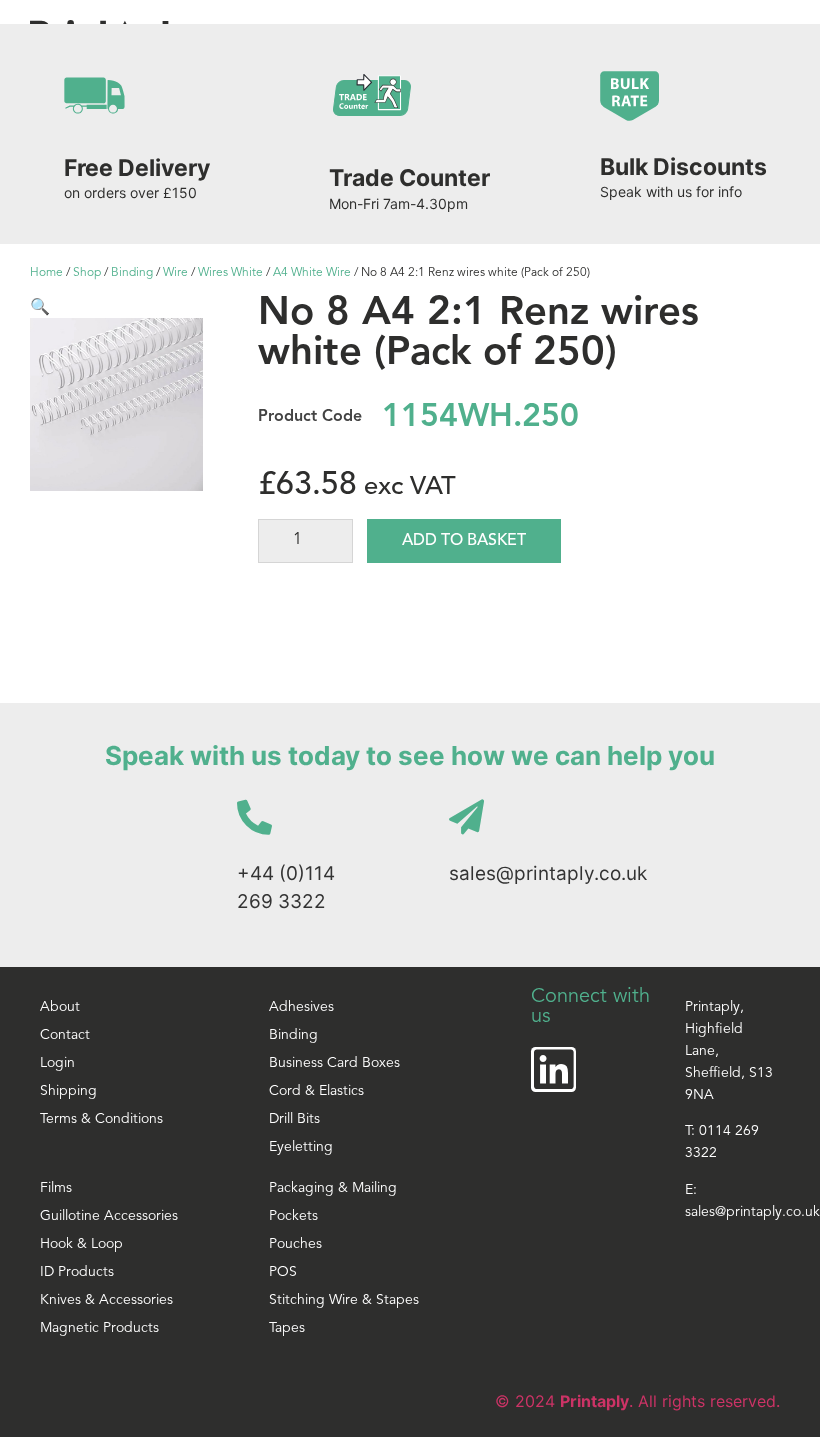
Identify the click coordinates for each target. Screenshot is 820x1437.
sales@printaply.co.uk (548, 873)
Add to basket (464, 541)
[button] (40, 306)
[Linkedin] (553, 1069)
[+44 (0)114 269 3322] (254, 816)
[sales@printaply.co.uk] (466, 816)
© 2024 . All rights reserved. (637, 1401)
